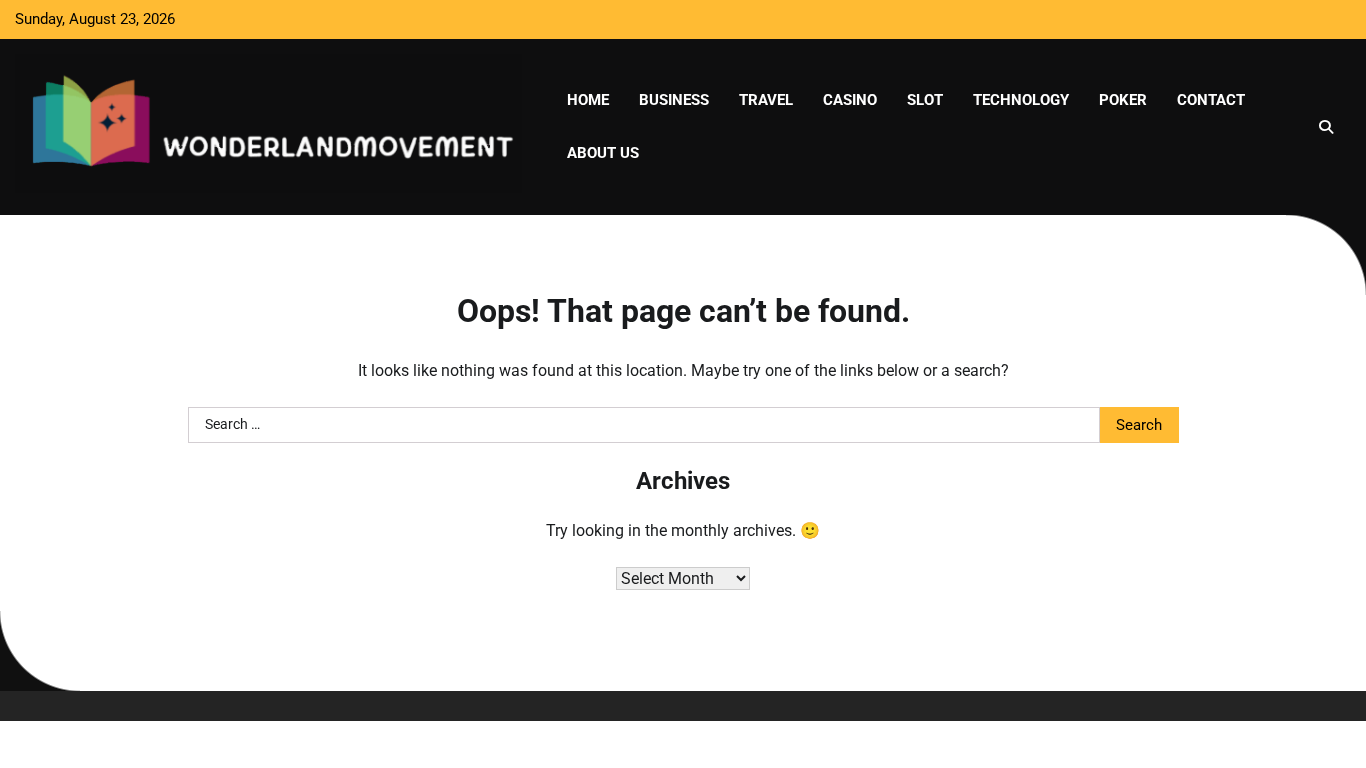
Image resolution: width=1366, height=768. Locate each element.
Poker (1123, 100)
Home (588, 100)
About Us (603, 153)
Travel (766, 100)
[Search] (1326, 127)
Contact (1211, 100)
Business (674, 100)
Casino (850, 100)
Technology (1021, 100)
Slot (925, 100)
